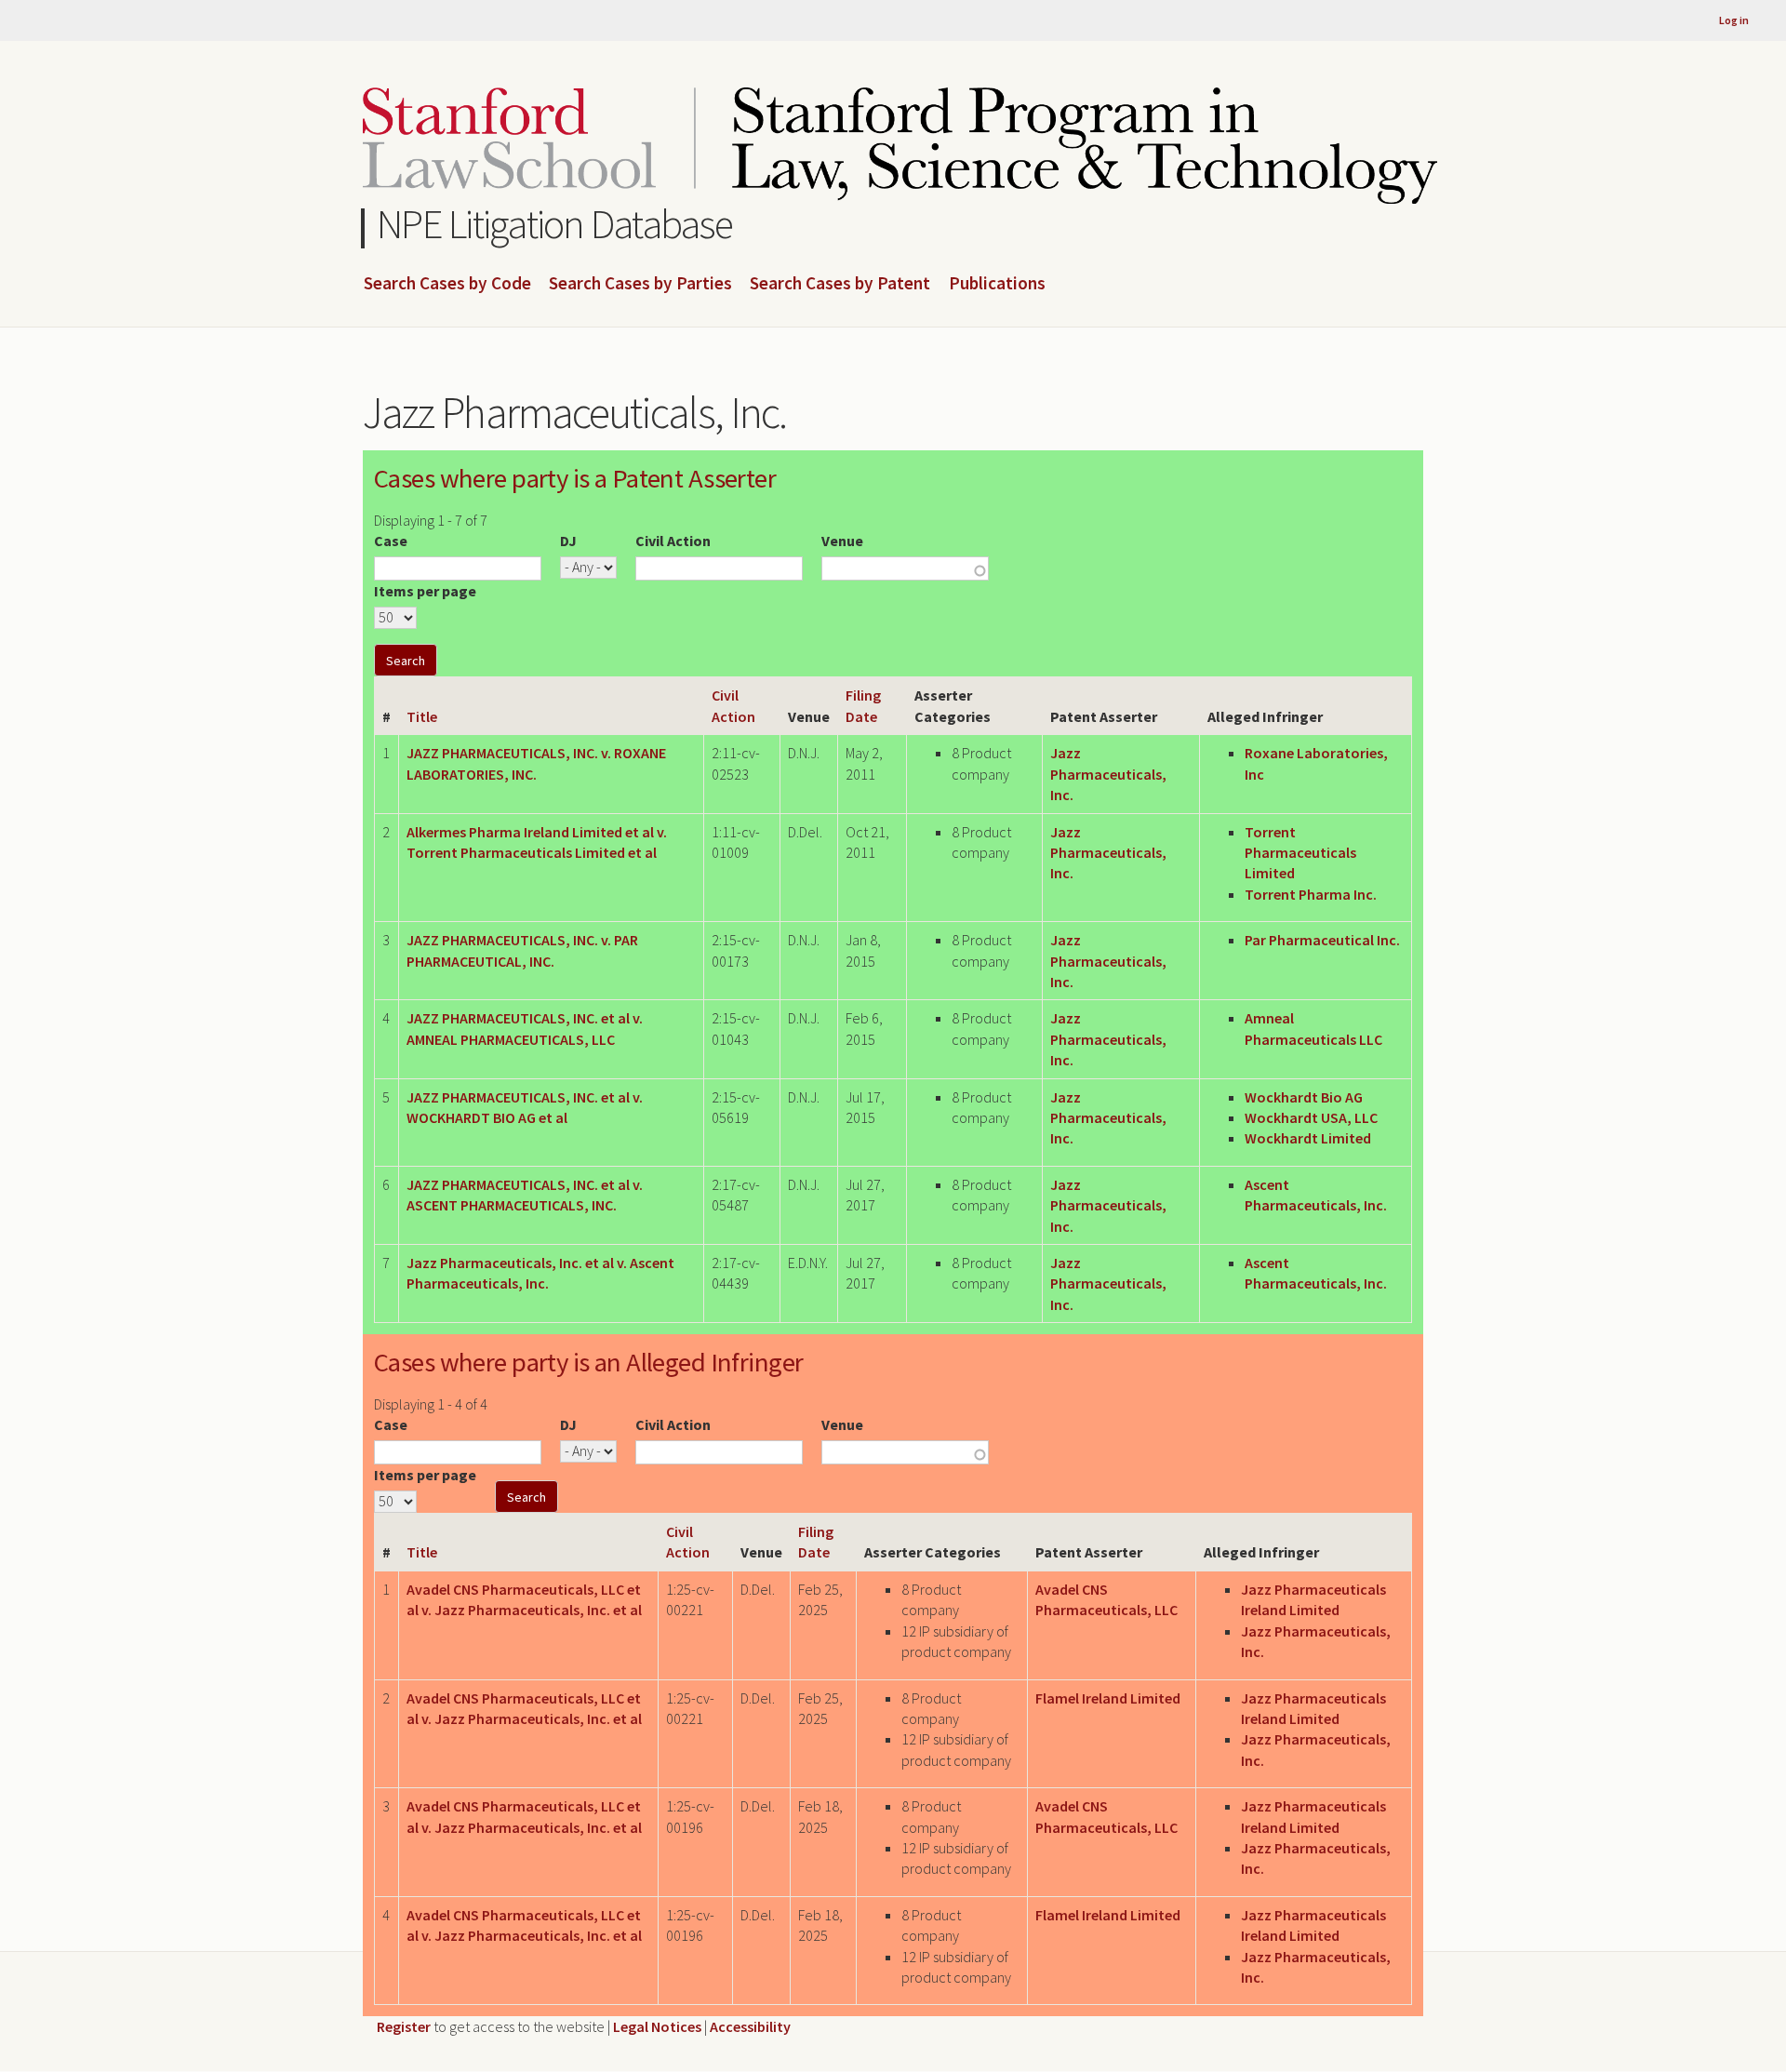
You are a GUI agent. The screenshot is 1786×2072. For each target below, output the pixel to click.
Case (391, 541)
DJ (568, 541)
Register (404, 2026)
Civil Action (673, 541)
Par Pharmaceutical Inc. (1322, 940)
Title (422, 716)
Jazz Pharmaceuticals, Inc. (1108, 774)
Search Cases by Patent (840, 284)
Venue (842, 541)
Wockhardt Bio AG (1304, 1097)
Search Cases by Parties (640, 284)
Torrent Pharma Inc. (1311, 894)
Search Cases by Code (447, 284)
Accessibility (750, 2026)
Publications (997, 284)
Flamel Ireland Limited (1108, 1698)
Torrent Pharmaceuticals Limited (1300, 853)
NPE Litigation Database (555, 224)
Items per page (425, 591)
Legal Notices (657, 2026)
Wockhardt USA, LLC (1311, 1117)
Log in (1734, 20)
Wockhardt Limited (1308, 1138)
